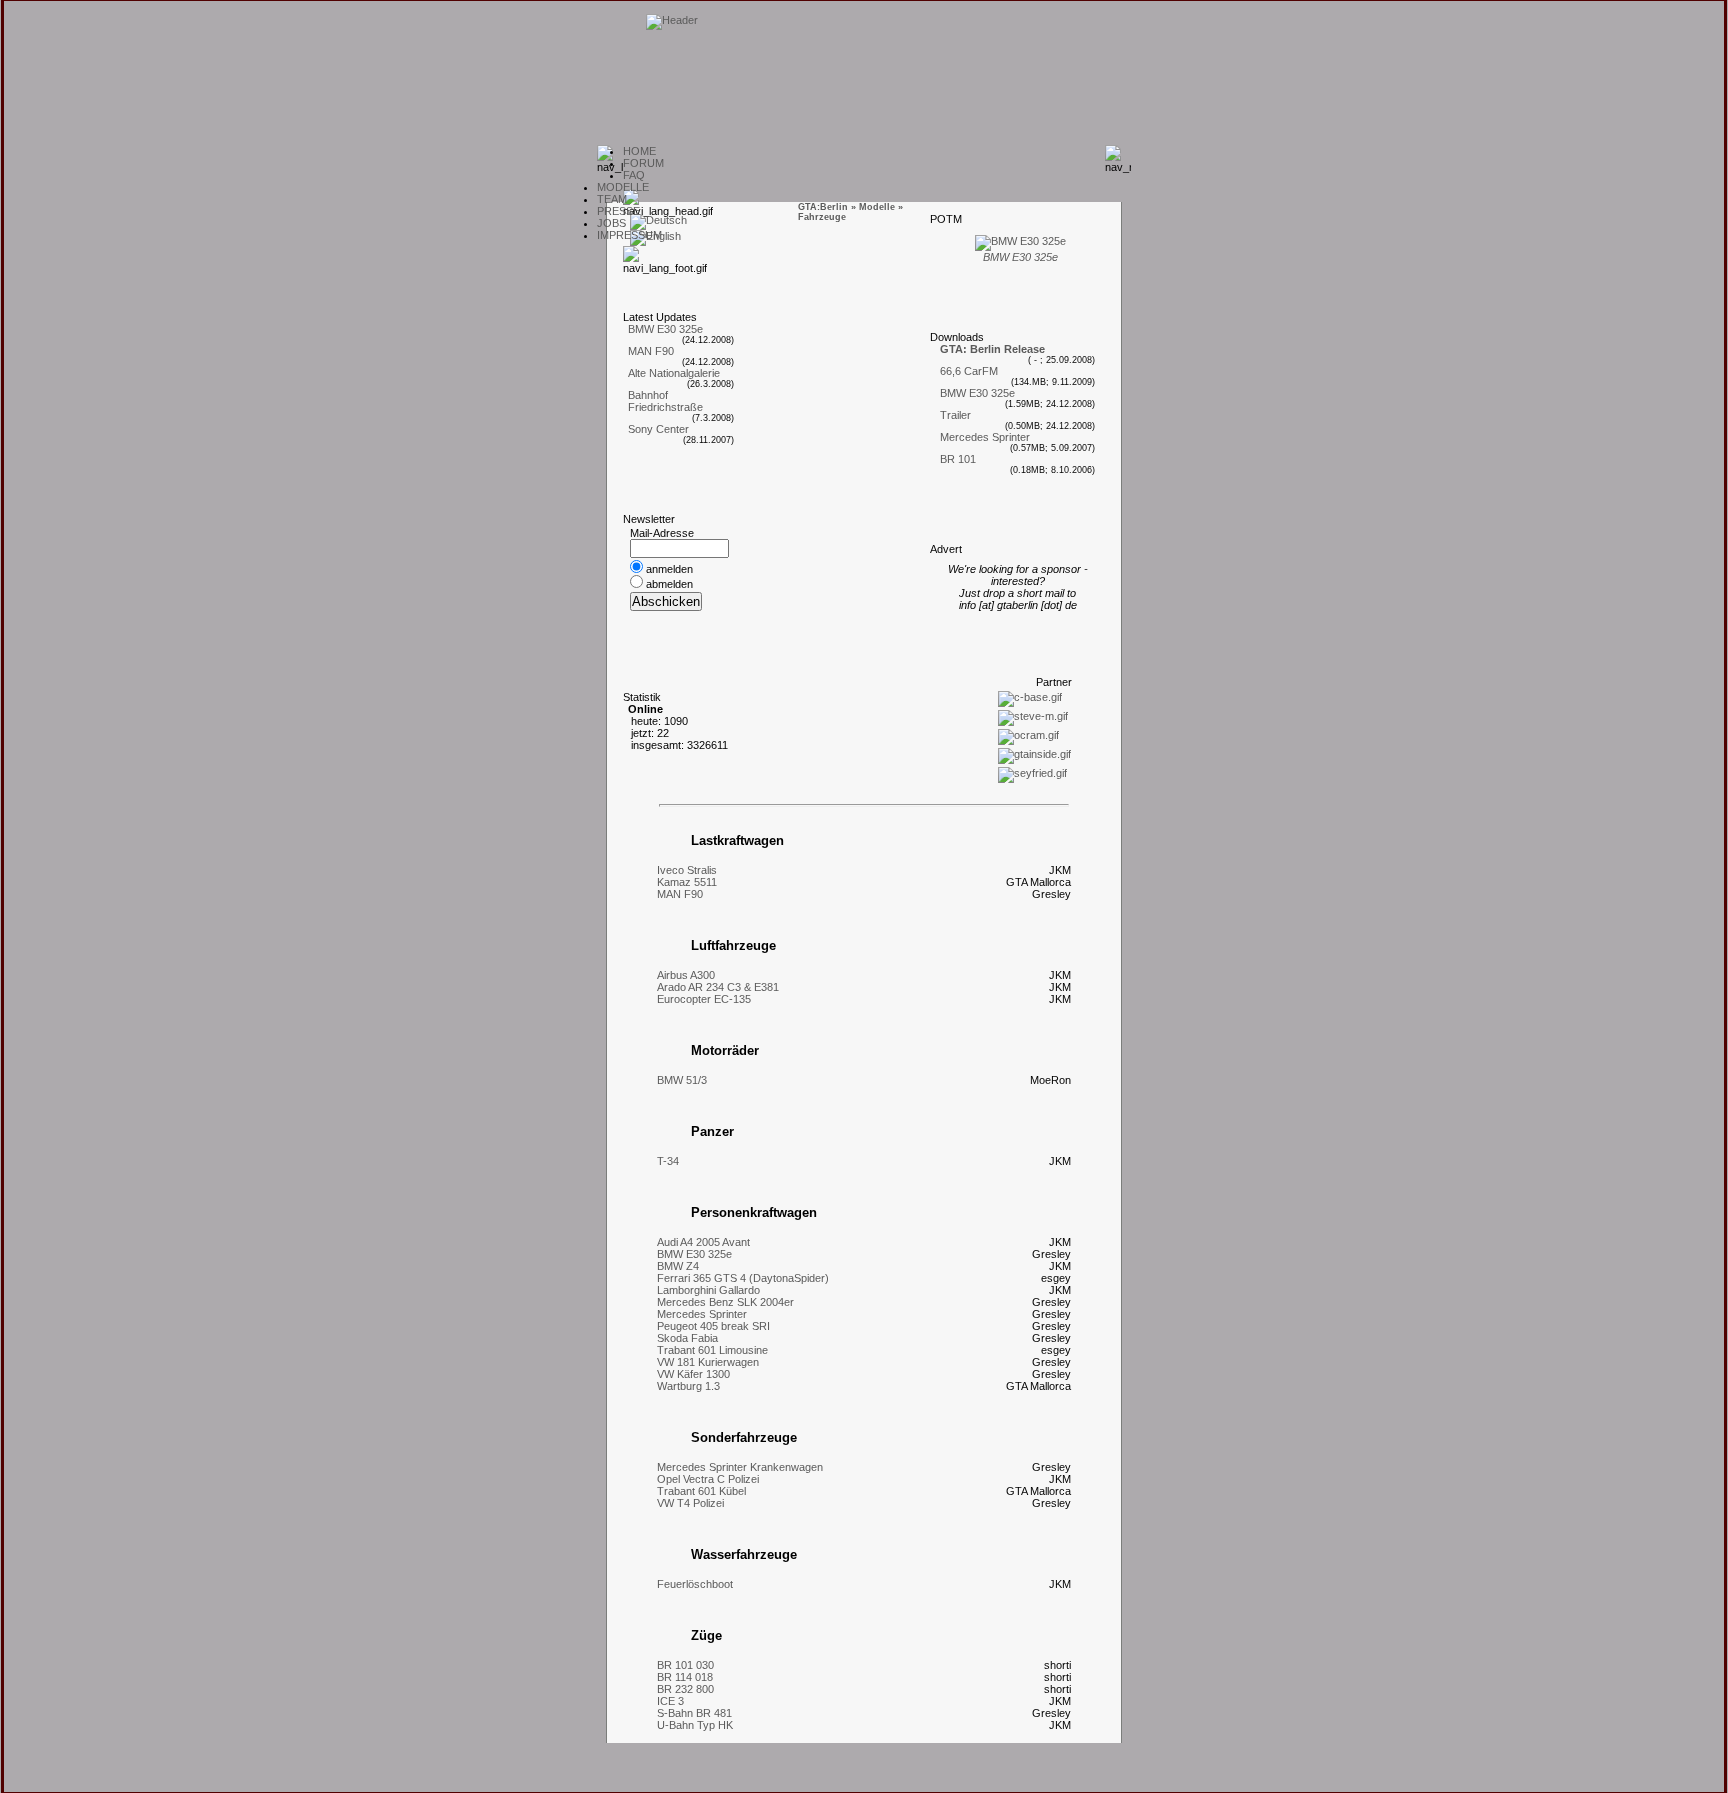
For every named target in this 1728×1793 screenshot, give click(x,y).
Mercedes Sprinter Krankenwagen (740, 1467)
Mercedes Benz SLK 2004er (725, 1302)
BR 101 (958, 459)
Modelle (877, 207)
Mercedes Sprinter (985, 437)
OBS (611, 223)
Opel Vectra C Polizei (708, 1479)
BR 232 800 (685, 1689)
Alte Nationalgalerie (674, 373)
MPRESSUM (629, 235)
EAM (612, 199)
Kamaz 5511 (687, 882)
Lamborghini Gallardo (708, 1290)
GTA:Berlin (823, 207)
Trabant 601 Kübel (701, 1491)
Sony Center (658, 429)
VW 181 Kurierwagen (708, 1362)
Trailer (955, 415)
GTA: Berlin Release (992, 349)
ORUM (643, 163)
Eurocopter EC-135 (704, 999)
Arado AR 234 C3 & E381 (718, 987)
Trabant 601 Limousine (712, 1350)
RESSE (618, 211)
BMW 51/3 (682, 1080)
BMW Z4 (678, 1266)
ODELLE (623, 187)
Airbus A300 (686, 975)
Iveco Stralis (687, 870)
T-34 (668, 1161)
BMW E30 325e (665, 329)
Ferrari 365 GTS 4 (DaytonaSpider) (743, 1278)
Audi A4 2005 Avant (703, 1242)
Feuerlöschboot (695, 1584)
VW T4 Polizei (690, 1503)
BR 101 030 (685, 1665)
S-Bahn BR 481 (694, 1713)
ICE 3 (670, 1701)
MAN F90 (651, 351)
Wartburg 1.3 (688, 1386)
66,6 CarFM (969, 371)
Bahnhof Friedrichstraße (665, 401)
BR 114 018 (685, 1677)
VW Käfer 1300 (693, 1374)
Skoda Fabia (687, 1338)
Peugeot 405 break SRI (713, 1326)
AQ (634, 175)
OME (639, 151)
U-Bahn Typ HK (695, 1725)
